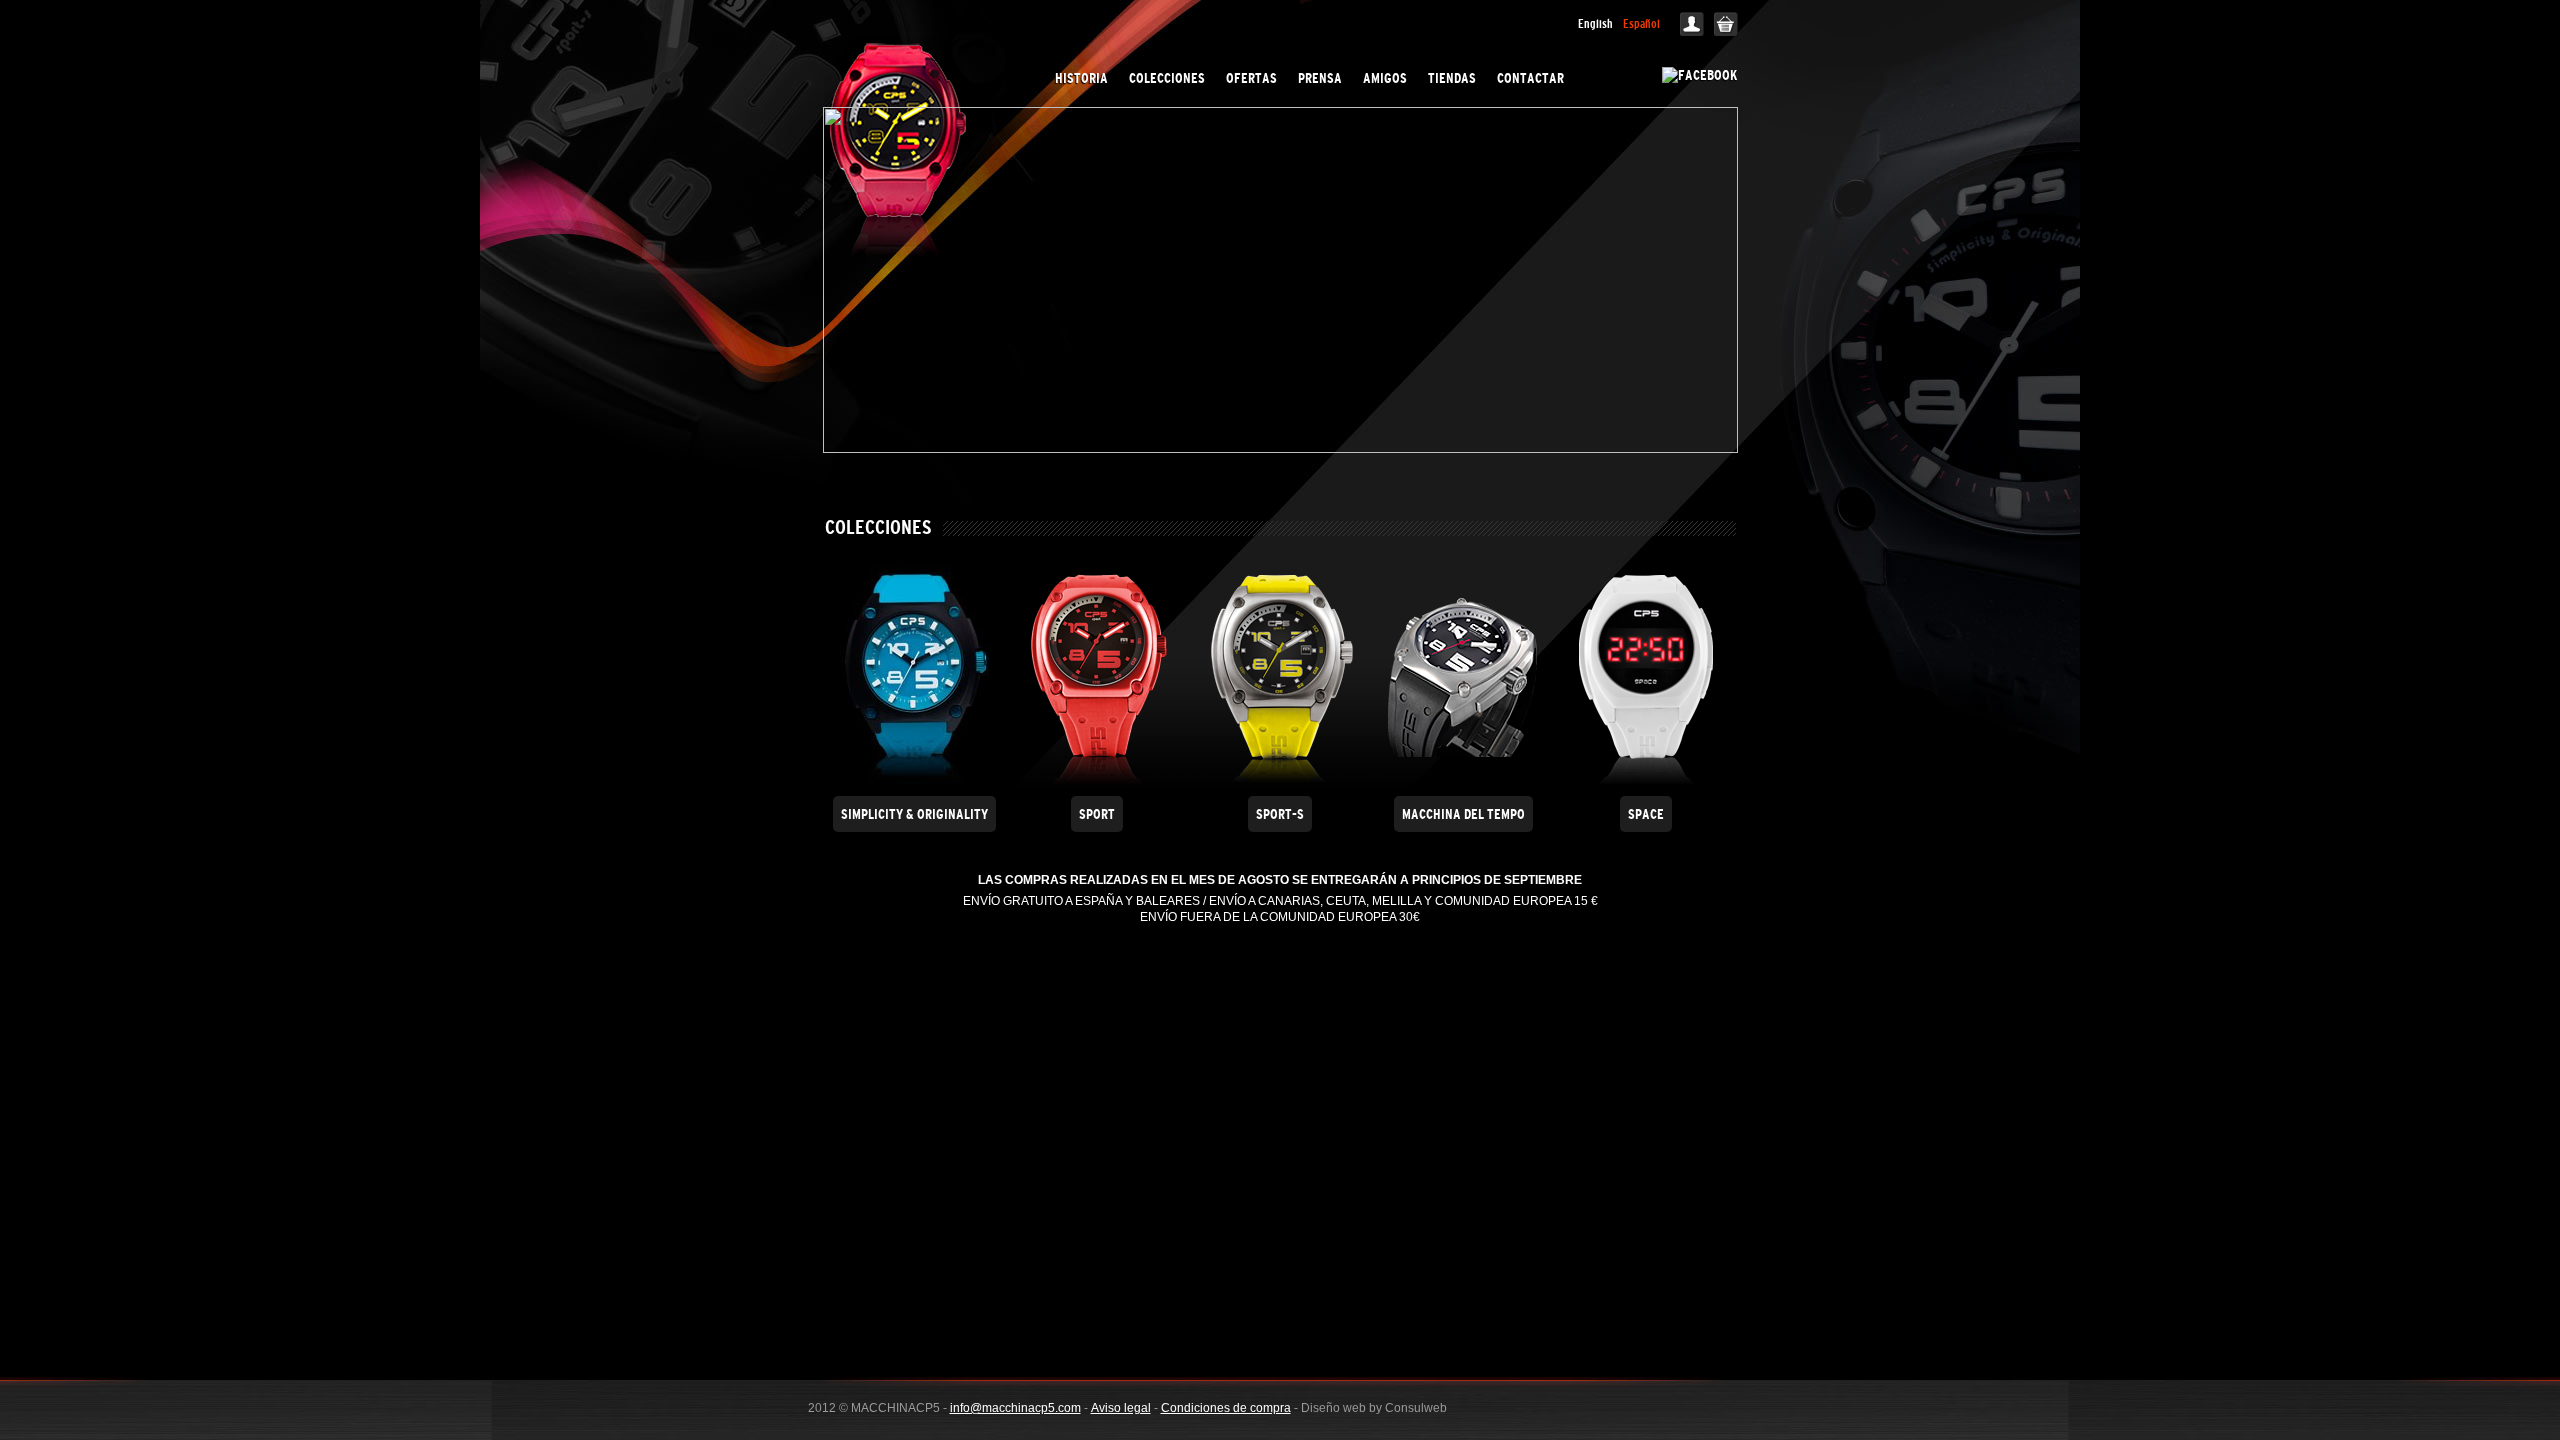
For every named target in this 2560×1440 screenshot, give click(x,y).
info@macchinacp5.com (1015, 1408)
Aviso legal (1121, 1408)
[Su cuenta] (1692, 32)
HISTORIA (1081, 78)
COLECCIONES (1167, 78)
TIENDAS (1452, 78)
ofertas (1251, 78)
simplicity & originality (914, 814)
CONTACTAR (1530, 78)
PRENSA (1320, 78)
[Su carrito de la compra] (1726, 32)
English (1595, 24)
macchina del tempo (1463, 814)
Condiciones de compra (1226, 1408)
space (1646, 814)
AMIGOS (1385, 78)
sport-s (1280, 814)
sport (1097, 814)
